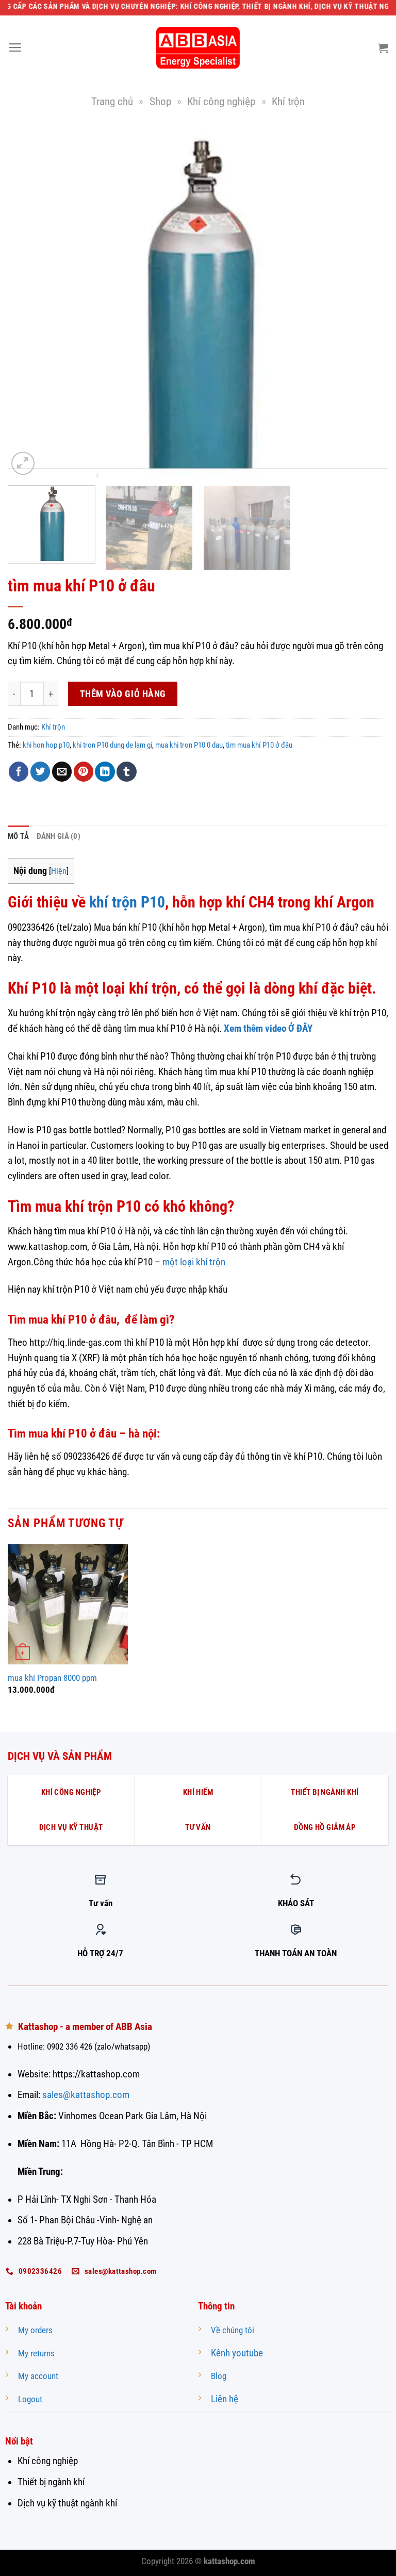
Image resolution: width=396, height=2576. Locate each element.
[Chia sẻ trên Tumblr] (126, 772)
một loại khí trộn (194, 1262)
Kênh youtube (237, 2353)
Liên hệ (225, 2399)
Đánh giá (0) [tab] (59, 836)
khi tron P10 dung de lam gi (112, 745)
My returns (36, 2354)
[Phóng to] (23, 463)
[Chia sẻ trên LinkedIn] (105, 772)
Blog (219, 2376)
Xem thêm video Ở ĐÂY (268, 1029)
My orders (35, 2330)
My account (38, 2376)
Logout (30, 2399)
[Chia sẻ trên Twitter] (40, 772)
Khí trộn (288, 101)
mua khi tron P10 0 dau (189, 745)
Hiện (59, 871)
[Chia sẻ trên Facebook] (19, 772)
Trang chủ (112, 101)
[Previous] (28, 302)
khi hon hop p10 (46, 745)
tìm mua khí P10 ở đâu (259, 745)
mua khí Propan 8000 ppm (52, 1678)
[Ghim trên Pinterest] (84, 772)
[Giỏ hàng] (383, 48)
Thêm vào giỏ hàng (123, 694)
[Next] (368, 302)
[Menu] (15, 48)
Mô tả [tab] (19, 836)
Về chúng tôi (233, 2330)
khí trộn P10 (127, 902)
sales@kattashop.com (86, 2095)
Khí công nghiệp (221, 101)
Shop (160, 101)
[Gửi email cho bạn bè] (62, 772)
